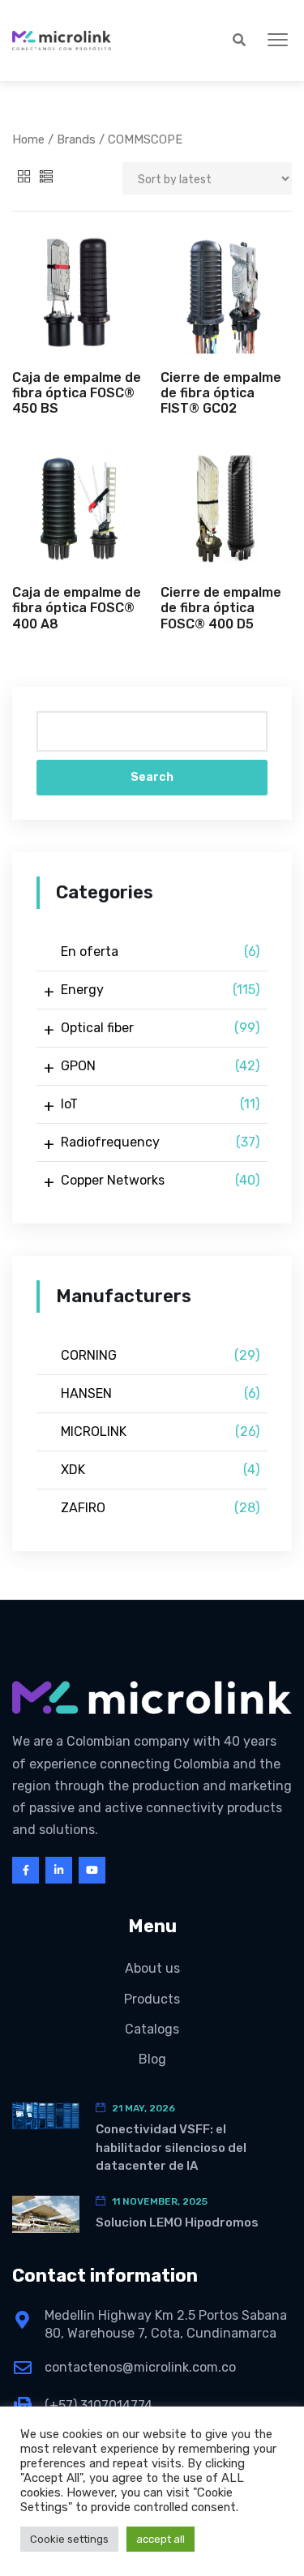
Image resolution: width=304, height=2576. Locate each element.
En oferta (160, 952)
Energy (160, 990)
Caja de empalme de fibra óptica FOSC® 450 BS (77, 393)
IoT (160, 1104)
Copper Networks (160, 1180)
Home (28, 139)
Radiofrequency (160, 1142)
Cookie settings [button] (69, 2539)
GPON (160, 1066)
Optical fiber (160, 1028)
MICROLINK (160, 1432)
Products (152, 1999)
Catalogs (152, 2029)
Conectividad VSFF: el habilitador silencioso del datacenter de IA (171, 2147)
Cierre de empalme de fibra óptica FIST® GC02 (221, 393)
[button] (278, 41)
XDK (160, 1470)
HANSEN (160, 1393)
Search (152, 777)
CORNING (160, 1355)
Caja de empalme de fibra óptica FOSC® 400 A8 (77, 608)
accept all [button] (161, 2539)
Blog (152, 2059)
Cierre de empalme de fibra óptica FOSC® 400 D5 (221, 608)
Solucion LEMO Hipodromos (177, 2222)
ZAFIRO (160, 1508)
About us (152, 1968)
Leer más (78, 324)
